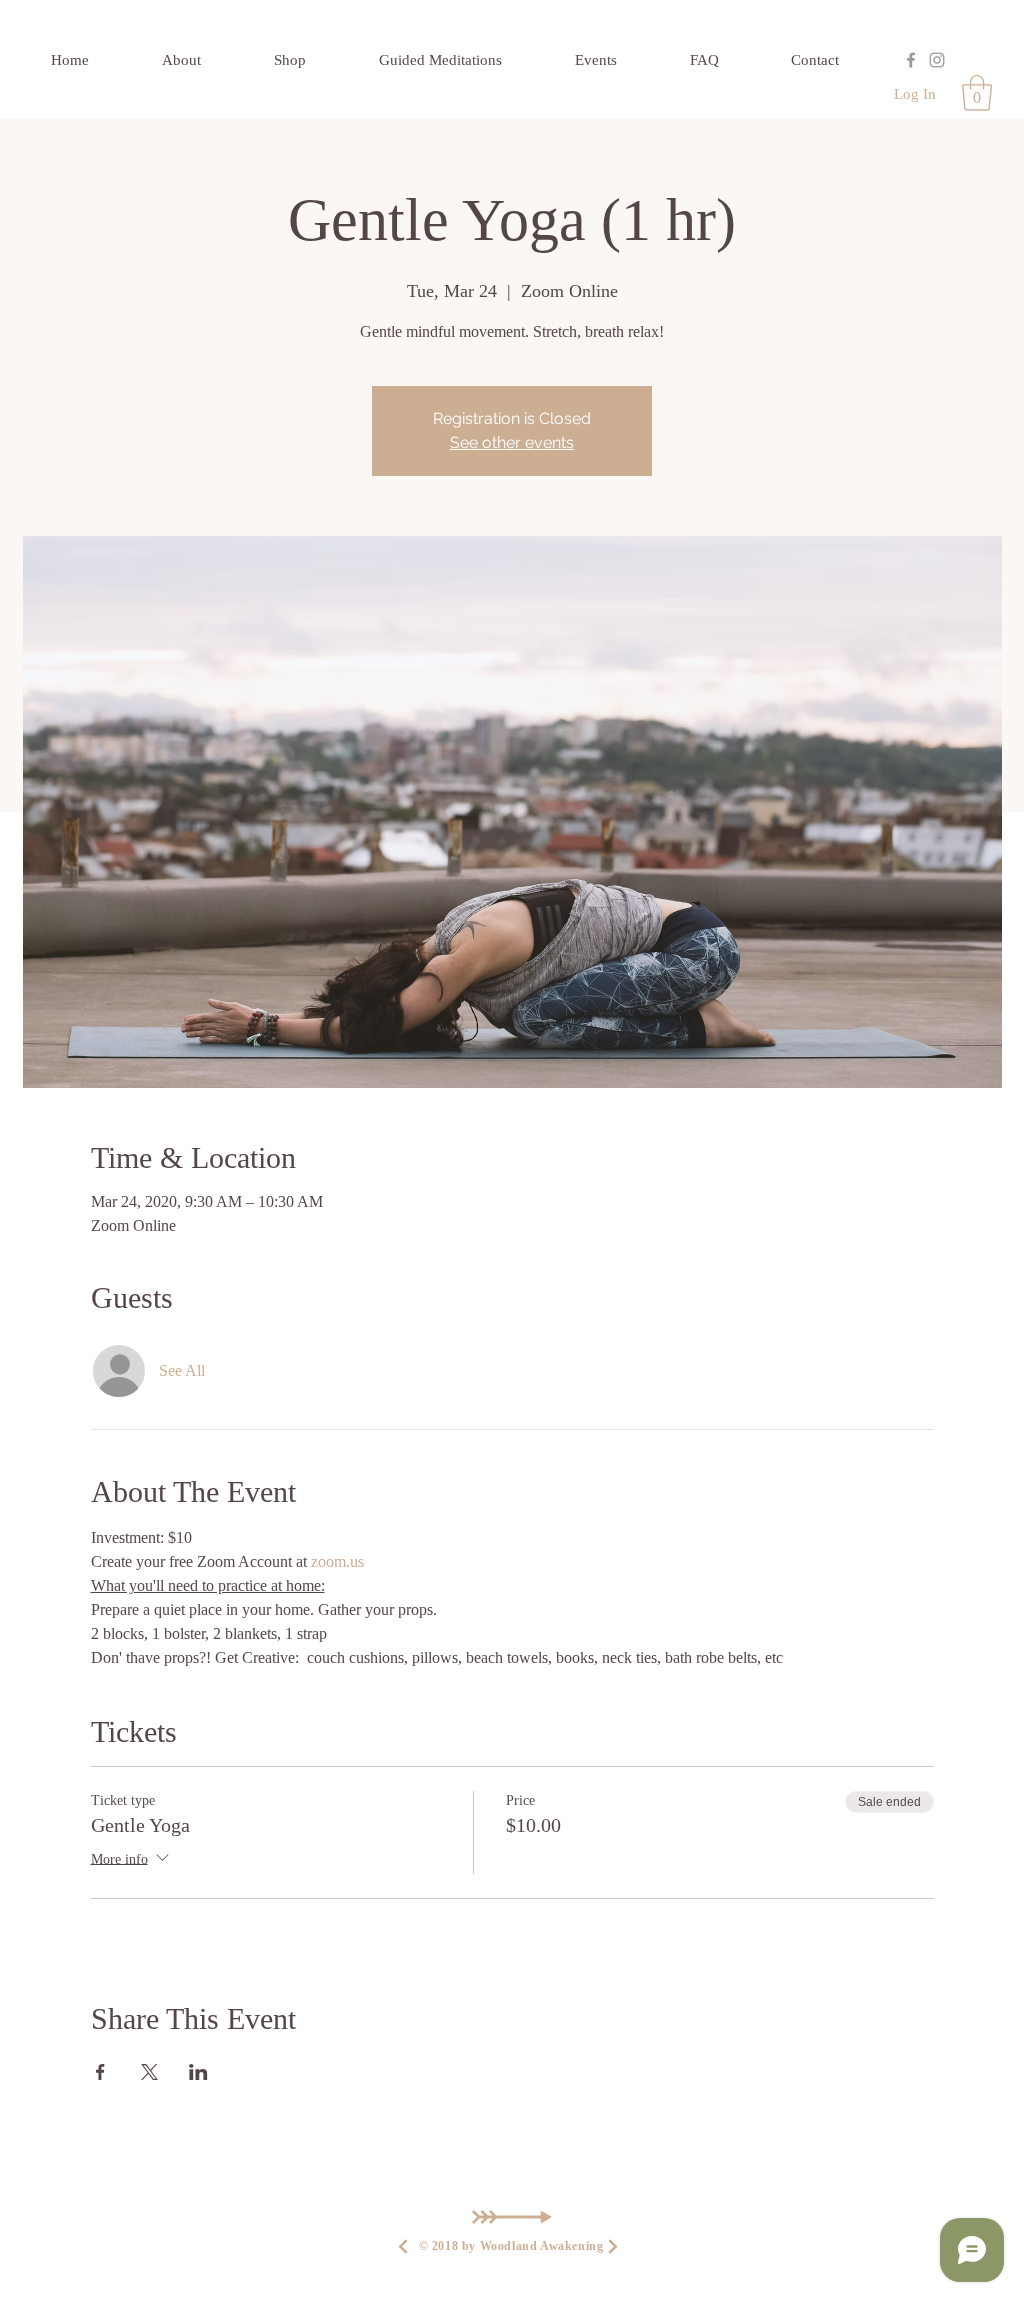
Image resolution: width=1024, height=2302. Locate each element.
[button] (977, 93)
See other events (512, 442)
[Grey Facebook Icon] (911, 60)
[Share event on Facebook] (100, 2072)
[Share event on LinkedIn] (198, 2072)
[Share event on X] (149, 2072)
